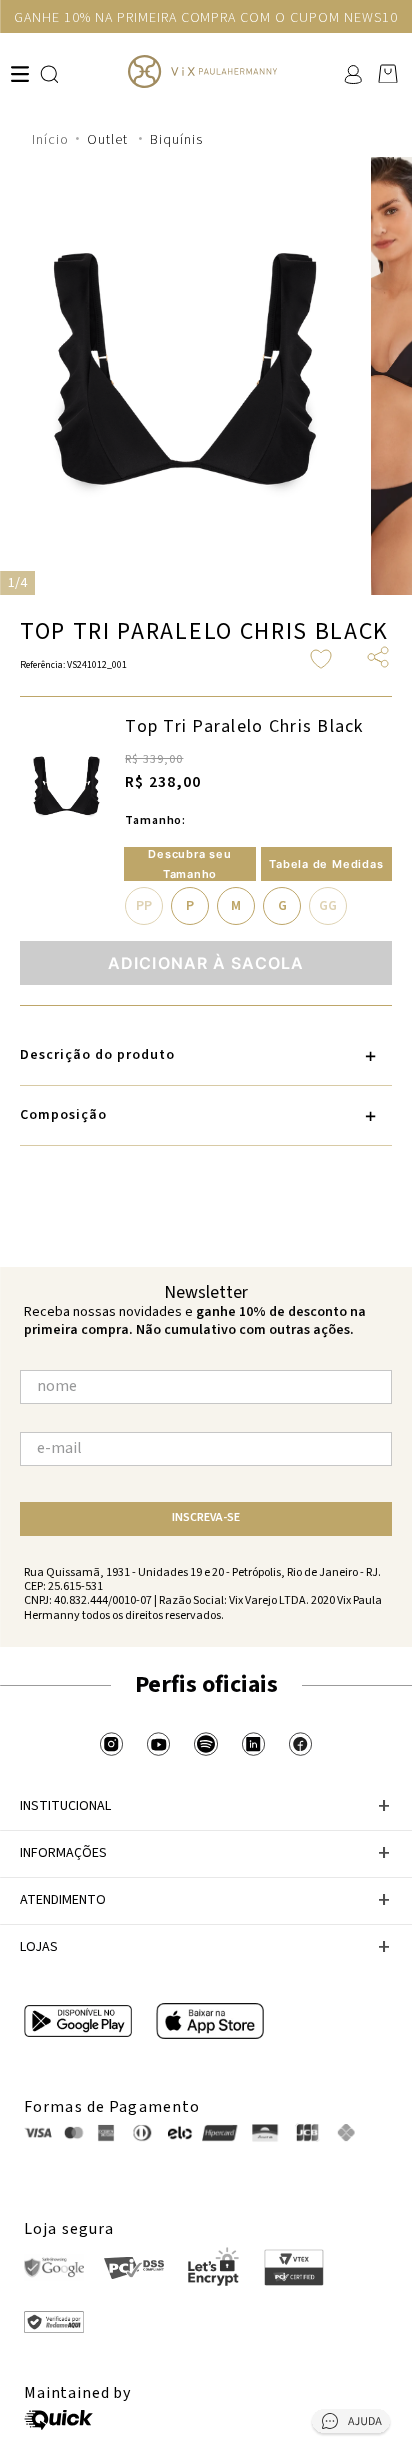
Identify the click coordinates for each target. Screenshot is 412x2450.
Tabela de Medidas (326, 864)
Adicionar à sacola (206, 963)
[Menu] (20, 74)
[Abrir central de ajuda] (351, 2424)
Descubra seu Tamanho (189, 864)
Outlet (107, 140)
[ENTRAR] (351, 74)
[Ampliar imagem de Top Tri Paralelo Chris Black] (66, 787)
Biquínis (176, 140)
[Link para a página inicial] (50, 140)
